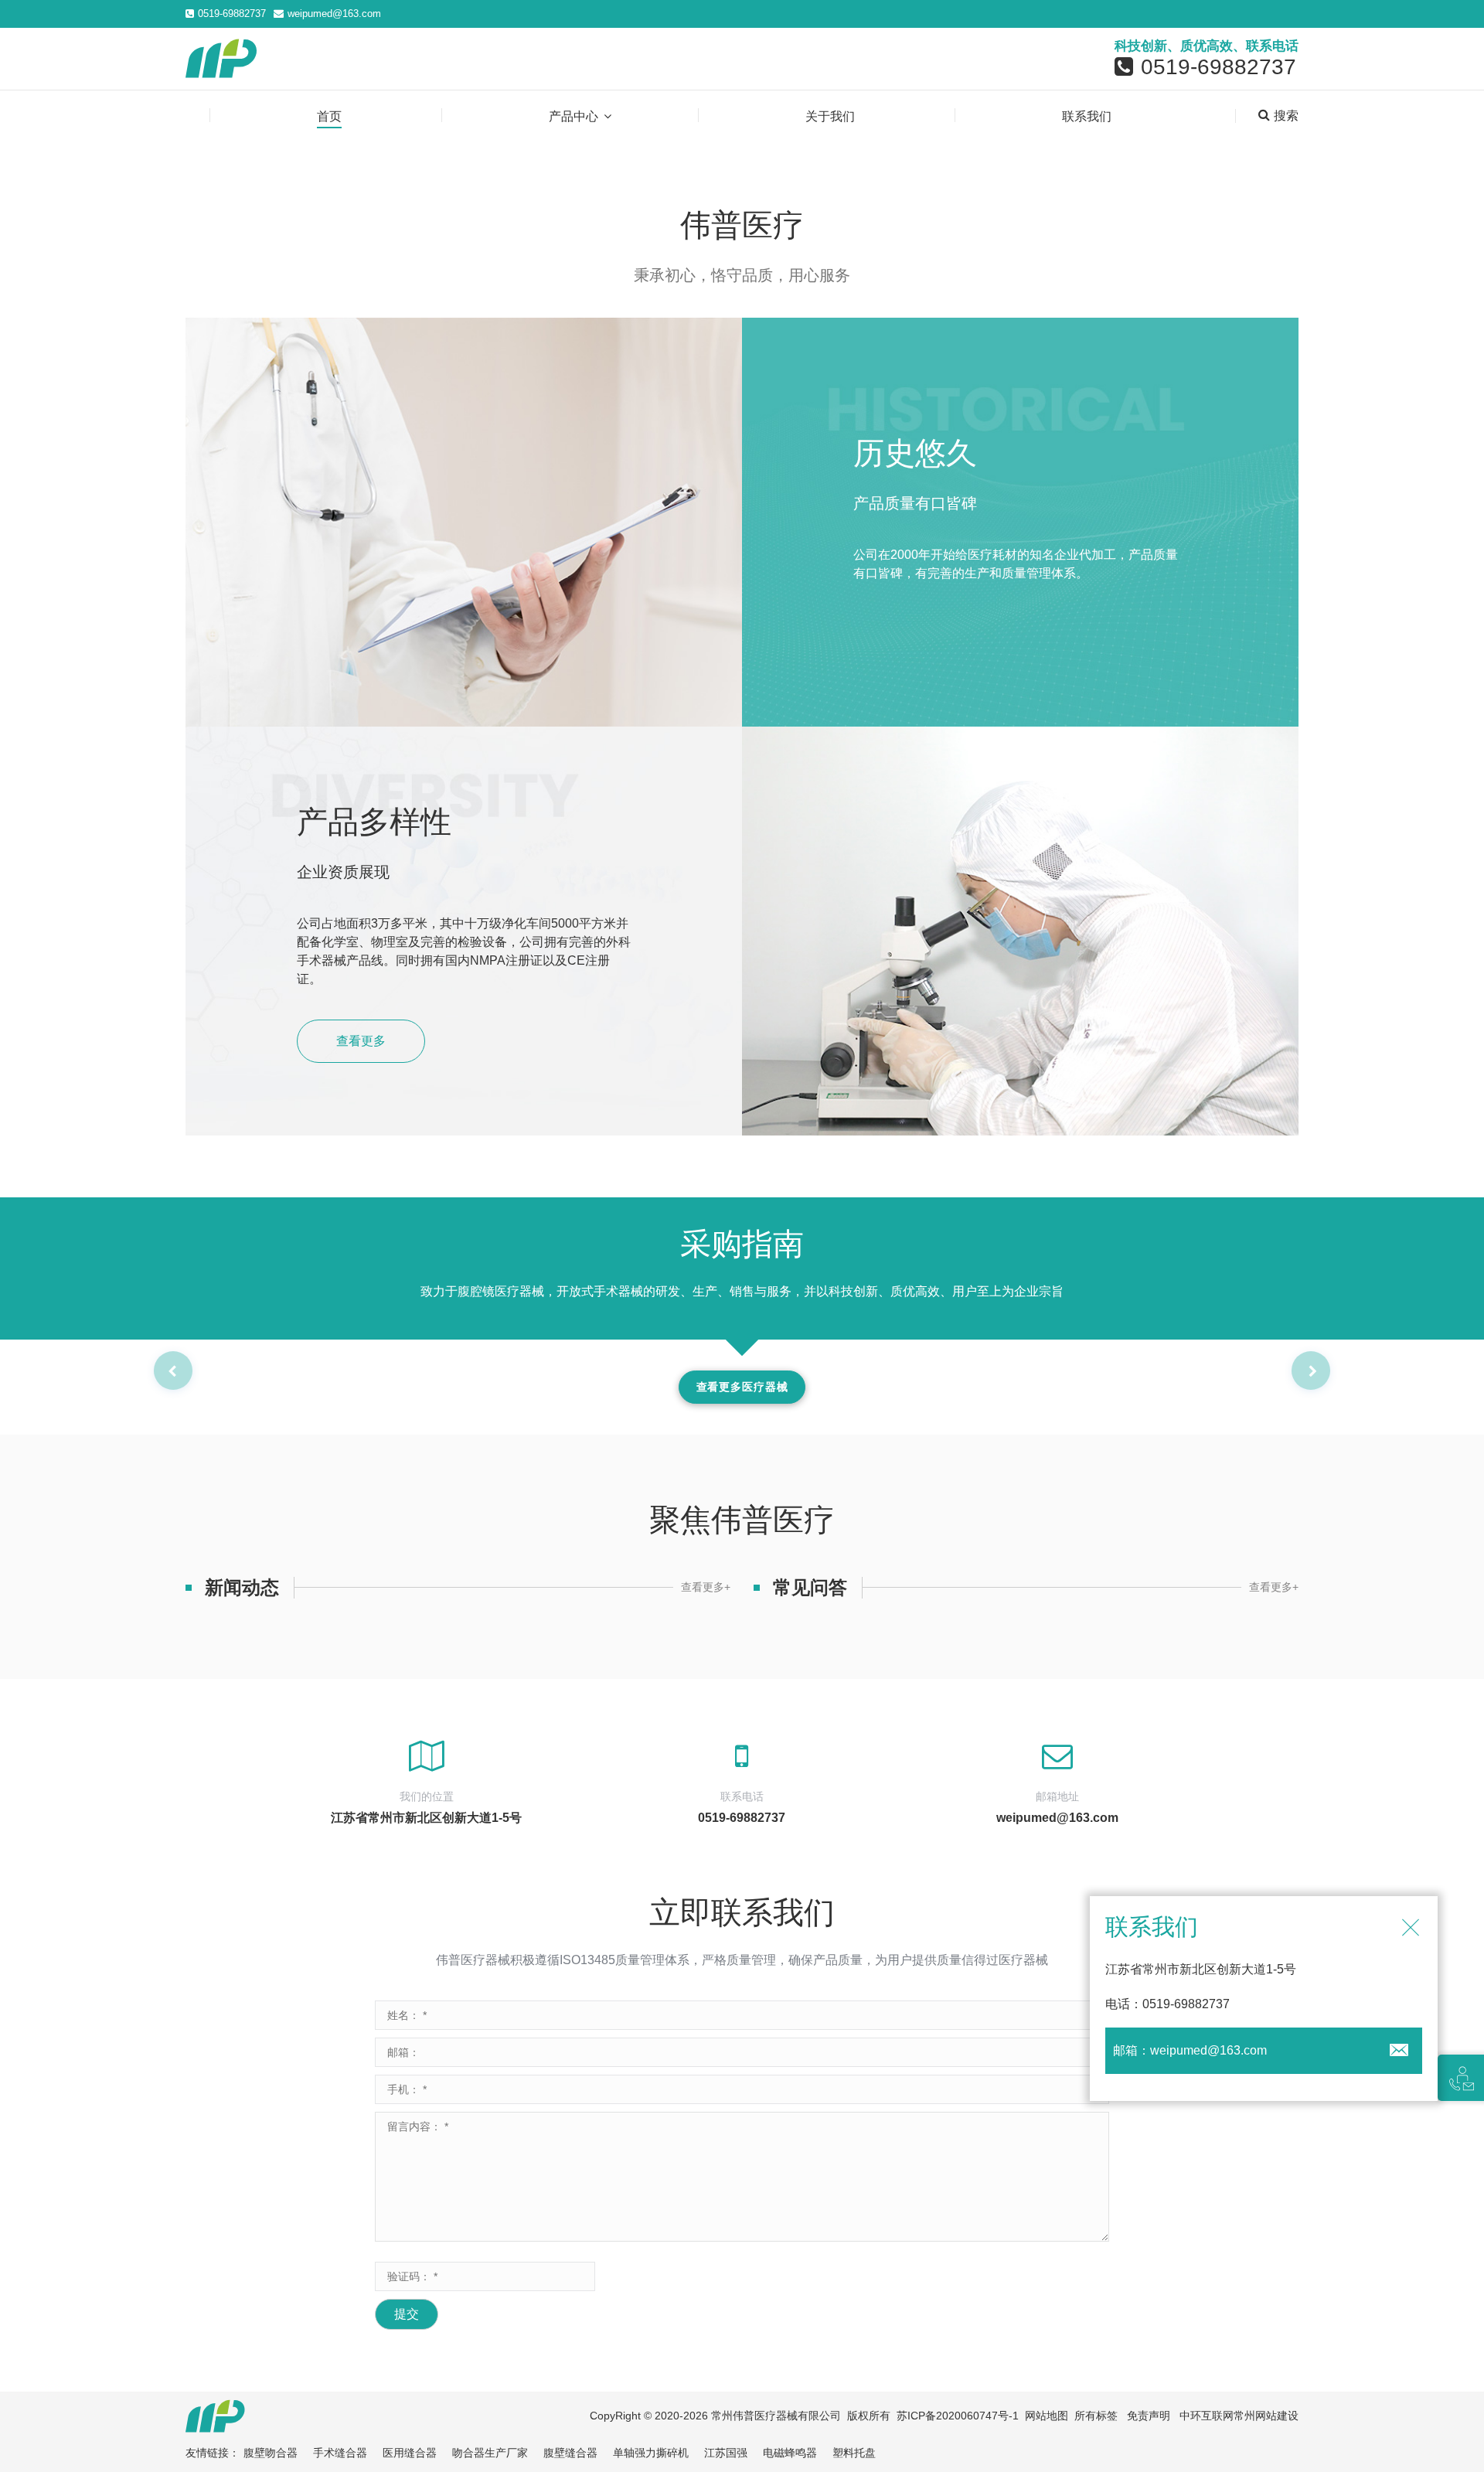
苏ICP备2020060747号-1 (958, 2416)
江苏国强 (726, 2453)
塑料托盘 (854, 2453)
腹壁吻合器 (271, 2453)
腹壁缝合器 (570, 2453)
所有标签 (1096, 2416)
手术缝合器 (340, 2453)
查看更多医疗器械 (742, 1387)
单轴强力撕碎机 (651, 2453)
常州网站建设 (1266, 2416)
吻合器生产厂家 (490, 2453)
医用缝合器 (410, 2453)
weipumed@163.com (334, 14)
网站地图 (1047, 2416)
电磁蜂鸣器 (790, 2453)
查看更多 (361, 1041)
